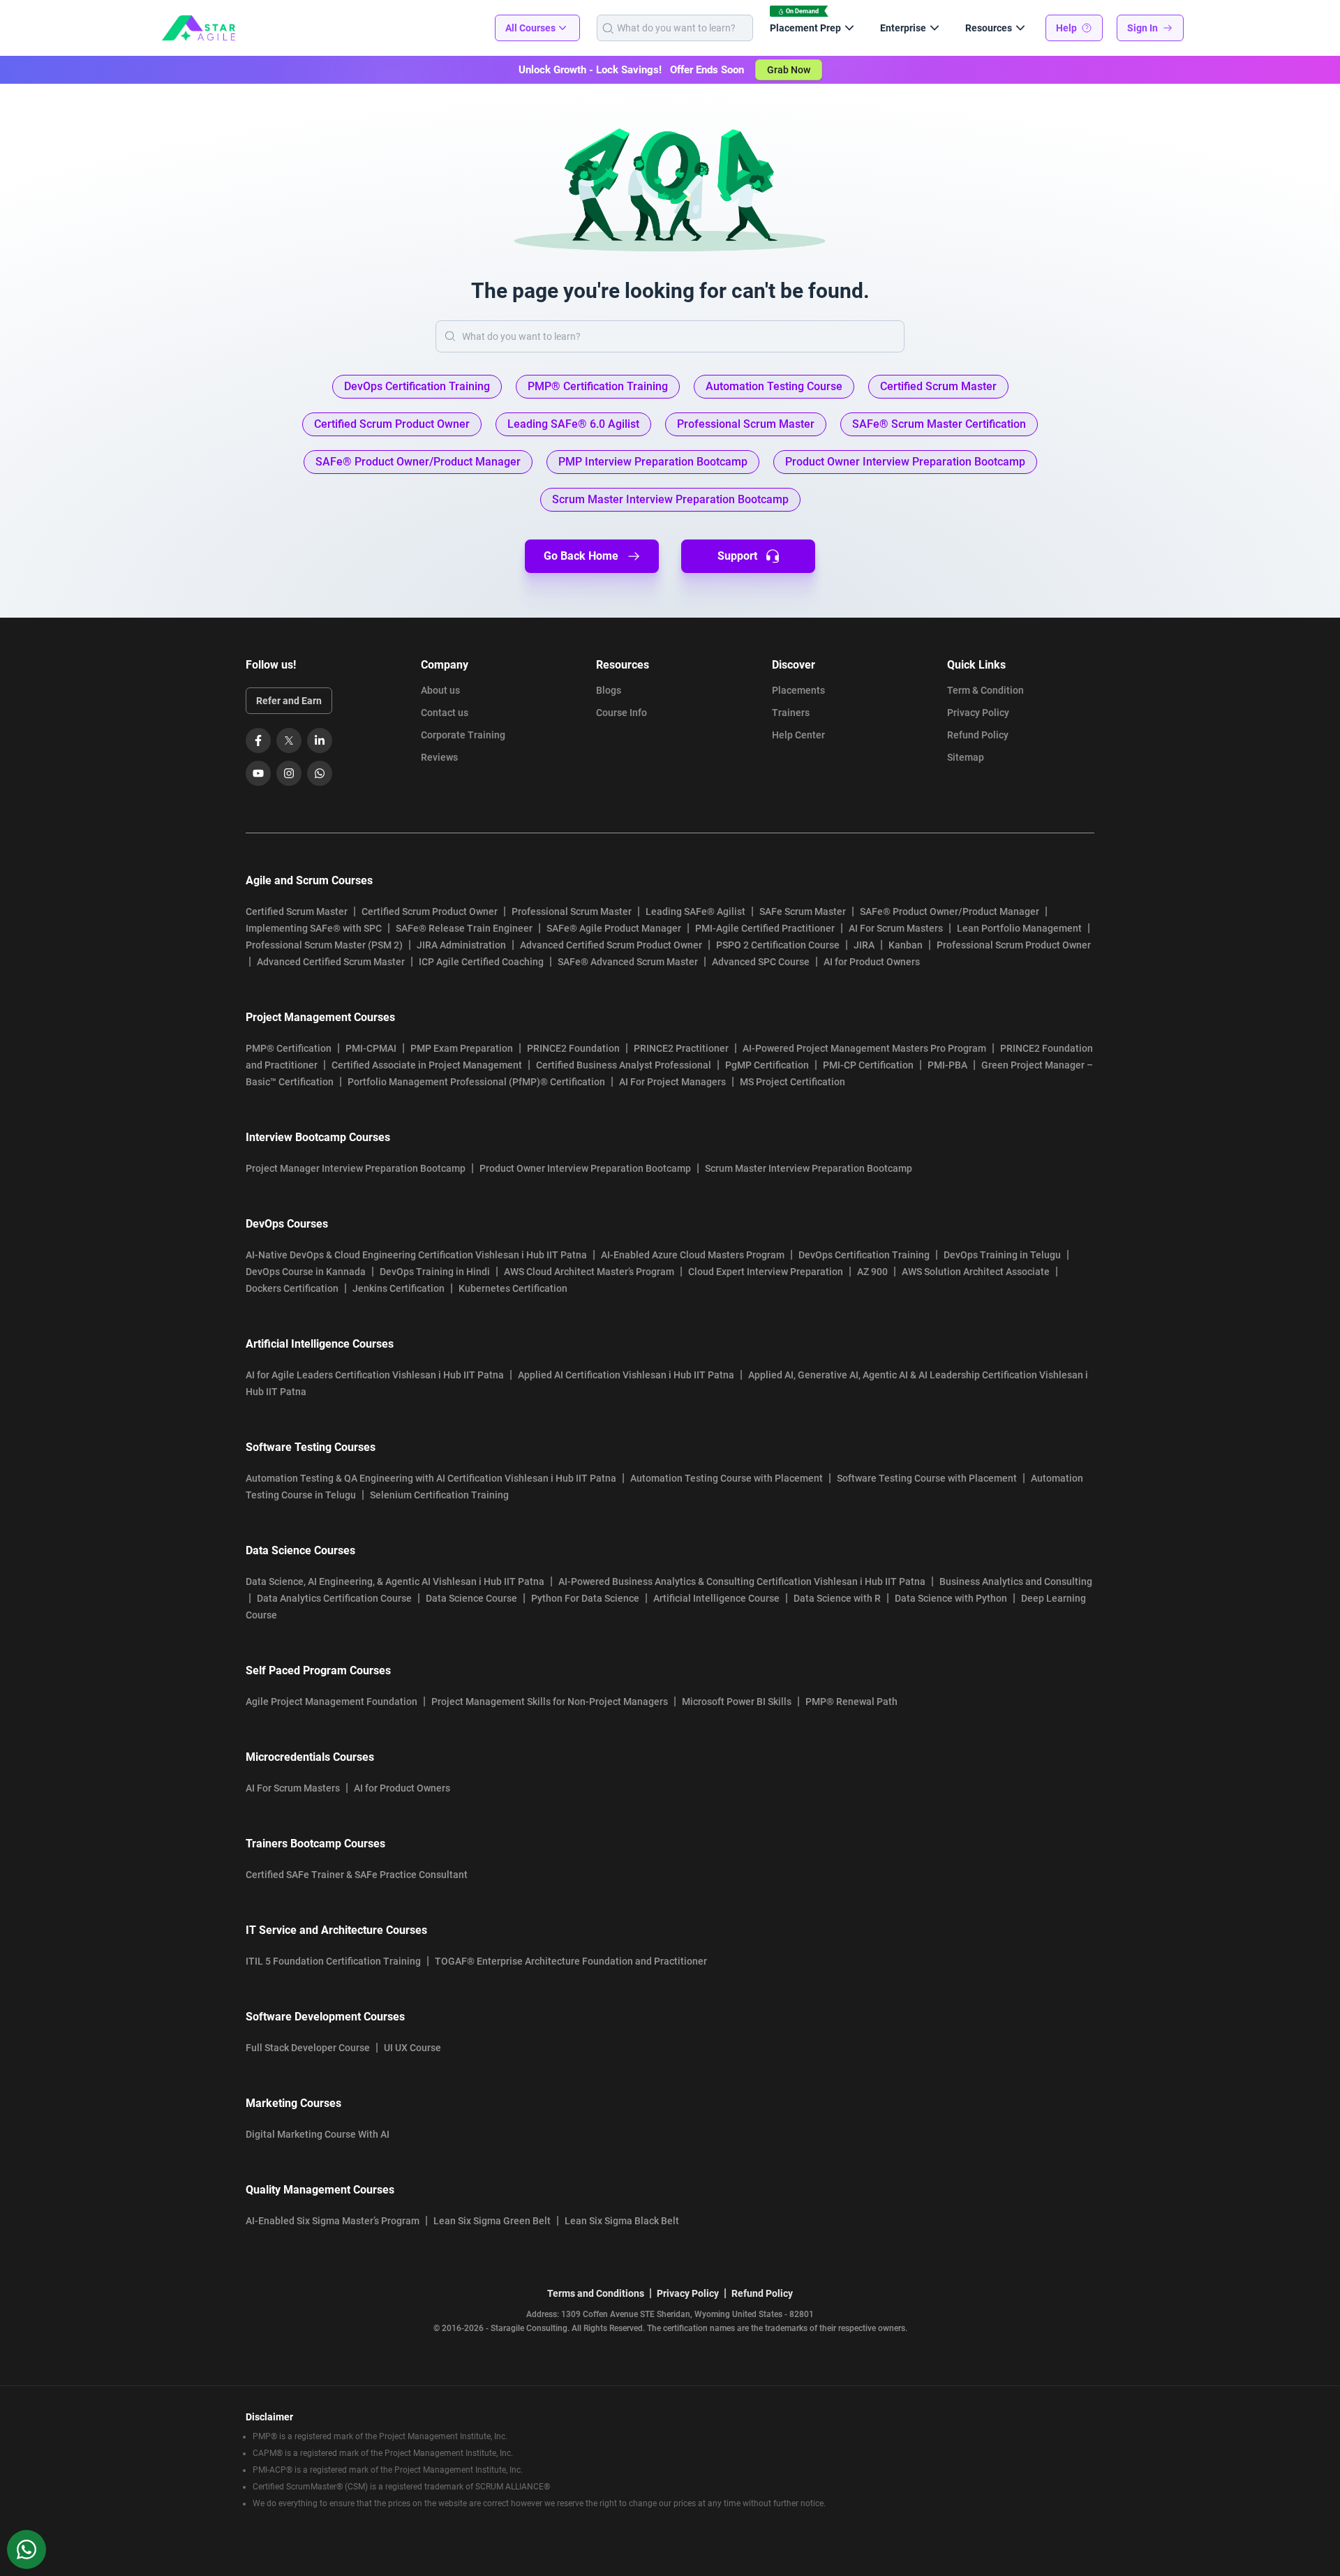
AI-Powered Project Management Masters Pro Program (864, 1048)
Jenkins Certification (399, 1288)
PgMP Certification (767, 1065)
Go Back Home (581, 556)
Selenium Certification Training (439, 1495)
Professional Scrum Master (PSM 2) (324, 945)
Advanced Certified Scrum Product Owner (611, 945)
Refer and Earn (289, 701)
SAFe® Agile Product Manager (614, 928)
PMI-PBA (947, 1065)
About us (440, 690)
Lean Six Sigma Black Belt (622, 2221)
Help (1066, 28)
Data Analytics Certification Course (334, 1598)
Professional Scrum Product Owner (1014, 945)
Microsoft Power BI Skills (737, 1702)
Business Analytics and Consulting (1016, 1581)
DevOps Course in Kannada (306, 1272)
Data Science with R (837, 1598)
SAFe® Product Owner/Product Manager (950, 911)
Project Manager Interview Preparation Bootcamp (356, 1168)
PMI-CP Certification (868, 1065)
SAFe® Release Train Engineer (464, 928)
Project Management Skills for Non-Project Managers (550, 1702)
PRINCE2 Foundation (573, 1048)
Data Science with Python (951, 1598)
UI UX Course (412, 2048)
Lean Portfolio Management (1019, 928)
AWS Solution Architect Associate (976, 1272)
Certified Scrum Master (297, 911)
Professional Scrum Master (572, 911)
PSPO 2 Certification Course (778, 945)
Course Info (621, 713)
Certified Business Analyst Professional (624, 1065)
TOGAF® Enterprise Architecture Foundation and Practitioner (571, 1961)
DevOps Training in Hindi (435, 1272)
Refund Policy (978, 735)
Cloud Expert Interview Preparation (766, 1272)
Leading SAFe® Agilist (695, 911)
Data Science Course (471, 1598)
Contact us (445, 713)
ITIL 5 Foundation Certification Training (333, 1961)
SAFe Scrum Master (803, 911)
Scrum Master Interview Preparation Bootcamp (809, 1168)
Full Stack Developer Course (308, 2048)
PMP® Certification (289, 1048)
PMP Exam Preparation (462, 1048)
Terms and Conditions (596, 2293)
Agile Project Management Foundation (332, 1702)
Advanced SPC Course (761, 962)
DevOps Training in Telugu (1002, 1255)
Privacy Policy (978, 713)
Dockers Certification (292, 1288)
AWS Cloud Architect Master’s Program (589, 1272)
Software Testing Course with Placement (927, 1478)
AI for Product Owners (872, 962)
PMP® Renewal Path (851, 1702)
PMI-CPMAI (371, 1048)
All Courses (530, 28)
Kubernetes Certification (513, 1288)
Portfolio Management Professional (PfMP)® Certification (476, 1082)
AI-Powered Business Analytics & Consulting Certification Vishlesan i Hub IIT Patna (742, 1581)
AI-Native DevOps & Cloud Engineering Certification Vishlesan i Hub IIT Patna (416, 1255)
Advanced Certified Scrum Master (331, 962)
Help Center (798, 735)
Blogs (609, 690)
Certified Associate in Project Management (427, 1065)
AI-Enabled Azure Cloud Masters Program (693, 1255)
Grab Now (789, 70)
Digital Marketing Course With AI (318, 2134)
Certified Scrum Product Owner (430, 911)
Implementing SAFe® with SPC (314, 928)
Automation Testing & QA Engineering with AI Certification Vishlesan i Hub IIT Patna (431, 1478)
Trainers (791, 713)
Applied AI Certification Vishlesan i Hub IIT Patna (626, 1375)
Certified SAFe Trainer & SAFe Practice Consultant (357, 1875)
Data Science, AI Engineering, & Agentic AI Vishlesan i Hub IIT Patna (395, 1581)
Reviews (439, 757)
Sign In (1142, 28)
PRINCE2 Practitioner (681, 1048)
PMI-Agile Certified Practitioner (765, 928)
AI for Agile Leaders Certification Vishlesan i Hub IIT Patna (375, 1375)
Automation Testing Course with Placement (727, 1478)
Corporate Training (463, 735)
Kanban (906, 945)
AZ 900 (872, 1272)
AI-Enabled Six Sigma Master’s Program (333, 2221)
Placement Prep (805, 28)
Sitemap (966, 757)
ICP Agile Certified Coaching (481, 962)
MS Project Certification (792, 1082)
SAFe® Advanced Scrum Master (628, 962)
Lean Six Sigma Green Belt (492, 2221)
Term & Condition (985, 690)
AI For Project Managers (672, 1082)
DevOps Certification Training (864, 1255)
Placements (798, 690)
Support (737, 556)
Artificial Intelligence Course (716, 1598)
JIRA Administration (461, 945)
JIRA (864, 945)
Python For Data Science (585, 1598)
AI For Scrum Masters (896, 928)
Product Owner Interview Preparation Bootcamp (585, 1168)
